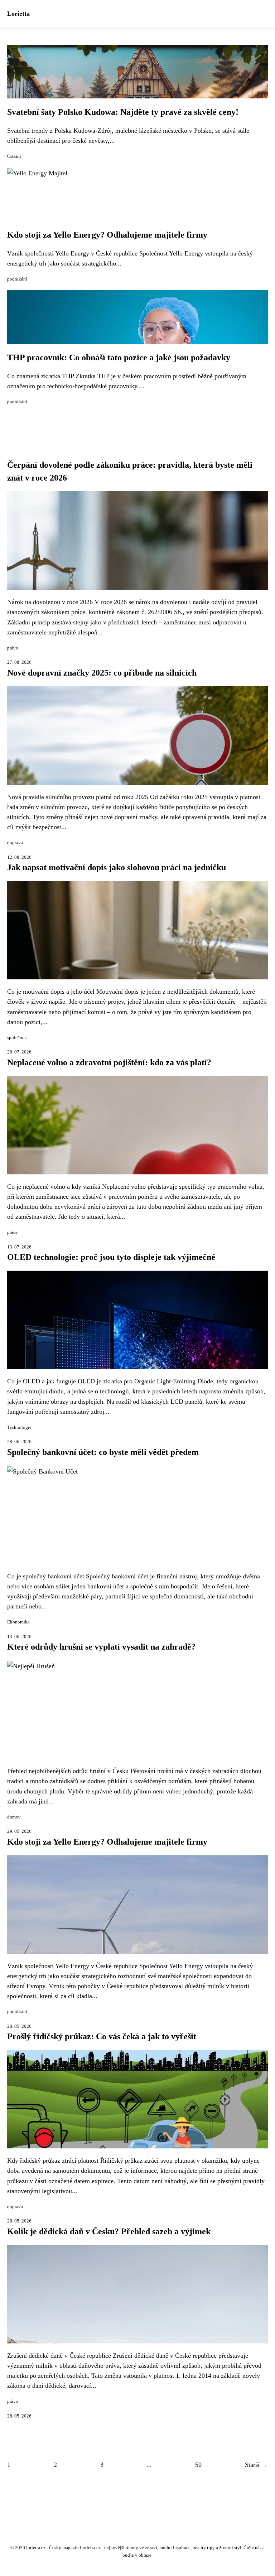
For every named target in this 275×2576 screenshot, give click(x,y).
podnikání (17, 279)
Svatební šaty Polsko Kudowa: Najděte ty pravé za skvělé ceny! (123, 112)
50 (198, 2465)
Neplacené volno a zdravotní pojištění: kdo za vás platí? (109, 1062)
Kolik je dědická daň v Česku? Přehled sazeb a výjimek (109, 2231)
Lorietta (18, 14)
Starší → (256, 2465)
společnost (18, 1038)
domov (14, 1817)
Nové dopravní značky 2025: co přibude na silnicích (102, 673)
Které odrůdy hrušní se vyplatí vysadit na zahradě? (101, 1647)
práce (12, 1232)
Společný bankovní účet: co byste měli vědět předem (103, 1452)
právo (13, 648)
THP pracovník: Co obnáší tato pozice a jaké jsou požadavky (119, 357)
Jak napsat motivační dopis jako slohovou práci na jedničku (117, 867)
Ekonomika (18, 1622)
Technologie (19, 1427)
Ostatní (14, 156)
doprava (15, 843)
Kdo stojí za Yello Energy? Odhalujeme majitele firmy (107, 235)
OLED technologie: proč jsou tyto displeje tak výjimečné (111, 1257)
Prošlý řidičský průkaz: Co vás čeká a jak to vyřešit (102, 2036)
